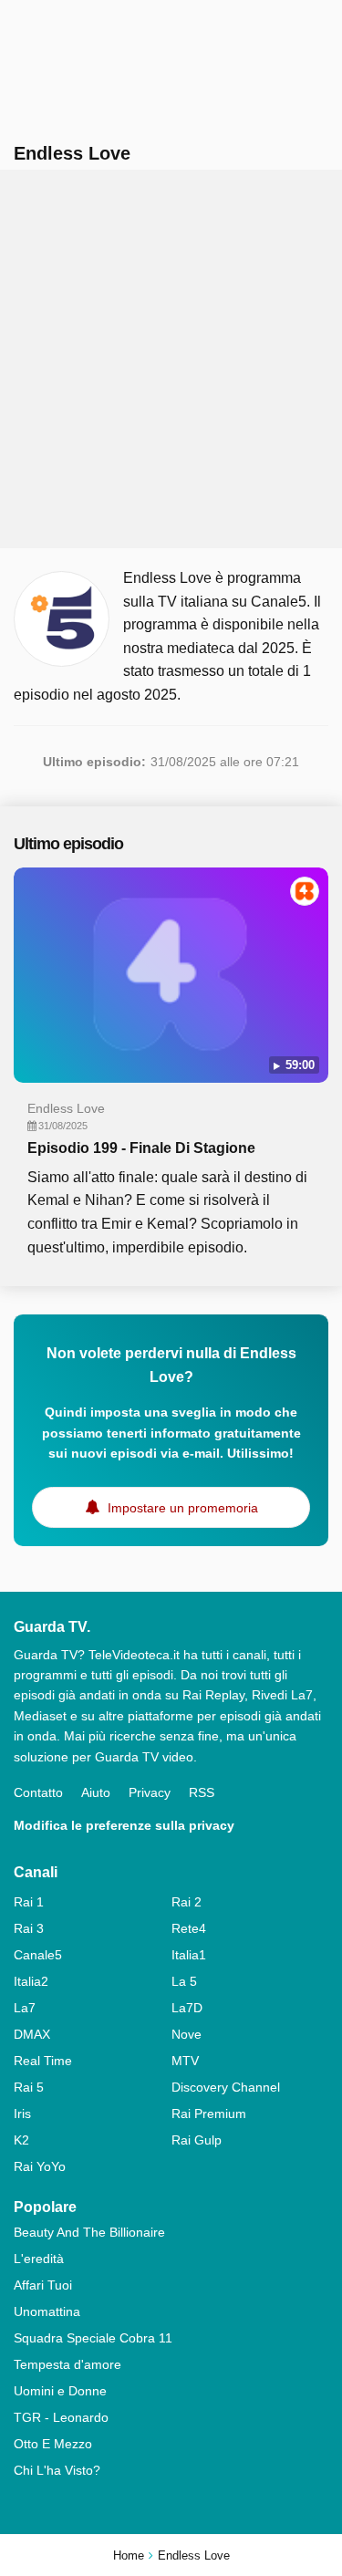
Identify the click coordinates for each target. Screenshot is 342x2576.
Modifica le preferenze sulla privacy (124, 1825)
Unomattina (47, 2311)
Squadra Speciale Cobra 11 (93, 2338)
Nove (187, 2034)
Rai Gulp (197, 2140)
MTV (185, 2061)
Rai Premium (209, 2114)
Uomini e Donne (60, 2391)
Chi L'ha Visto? (57, 2470)
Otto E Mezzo (53, 2444)
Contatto (38, 1792)
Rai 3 (29, 1928)
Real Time (43, 2061)
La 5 (184, 1981)
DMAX (32, 2034)
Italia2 (31, 1981)
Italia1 (189, 1955)
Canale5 (38, 1955)
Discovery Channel (226, 2087)
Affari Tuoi (43, 2285)
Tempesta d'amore (67, 2364)
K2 (21, 2140)
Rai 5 (29, 2087)
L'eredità (39, 2259)
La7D (187, 2008)
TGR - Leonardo (61, 2417)
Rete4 (189, 1928)
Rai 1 (29, 1902)
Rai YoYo (40, 2166)
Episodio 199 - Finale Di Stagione (141, 1148)
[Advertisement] (171, 359)
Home (129, 2555)
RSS (202, 1792)
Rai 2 (187, 1902)
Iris (22, 2114)
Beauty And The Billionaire (89, 2232)
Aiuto (96, 1792)
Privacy (150, 1792)
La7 (25, 2008)
